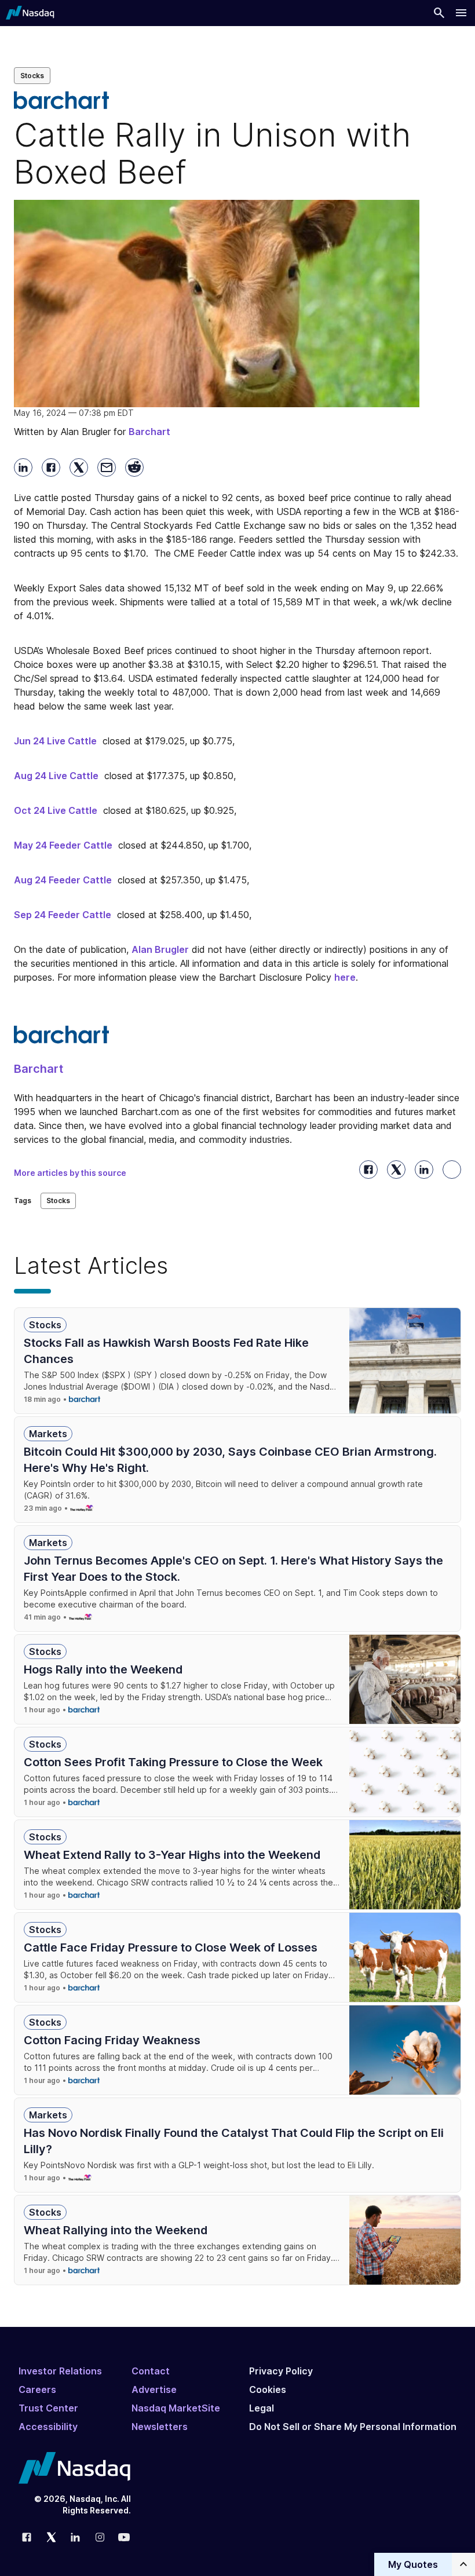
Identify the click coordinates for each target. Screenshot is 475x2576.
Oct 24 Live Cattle (56, 810)
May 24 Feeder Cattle (63, 845)
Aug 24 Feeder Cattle (63, 880)
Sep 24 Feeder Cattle (63, 915)
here (345, 977)
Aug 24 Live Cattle (56, 776)
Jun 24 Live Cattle (55, 741)
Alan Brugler (160, 949)
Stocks (32, 76)
